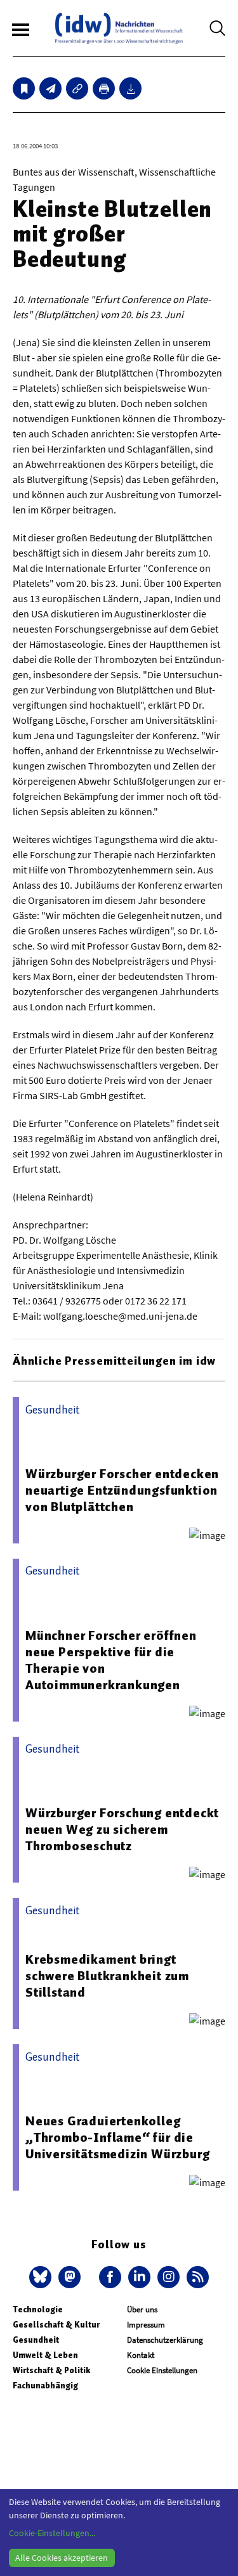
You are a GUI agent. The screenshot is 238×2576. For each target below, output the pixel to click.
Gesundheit (36, 2340)
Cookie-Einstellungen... (52, 2533)
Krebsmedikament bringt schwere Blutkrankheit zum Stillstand (107, 1976)
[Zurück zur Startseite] (119, 28)
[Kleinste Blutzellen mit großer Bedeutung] (50, 88)
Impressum (146, 2325)
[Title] (77, 88)
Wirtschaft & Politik (51, 2370)
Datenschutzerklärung (165, 2340)
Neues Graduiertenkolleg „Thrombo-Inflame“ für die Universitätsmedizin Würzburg (117, 2137)
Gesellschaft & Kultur (56, 2325)
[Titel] (24, 88)
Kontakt (141, 2355)
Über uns (142, 2309)
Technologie (38, 2309)
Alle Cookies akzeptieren (62, 2558)
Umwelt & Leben (45, 2355)
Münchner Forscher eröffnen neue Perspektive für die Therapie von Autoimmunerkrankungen (111, 1660)
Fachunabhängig (45, 2386)
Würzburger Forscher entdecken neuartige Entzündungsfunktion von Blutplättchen (122, 1490)
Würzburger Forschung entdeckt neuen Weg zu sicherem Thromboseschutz (122, 1829)
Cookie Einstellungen (162, 2370)
